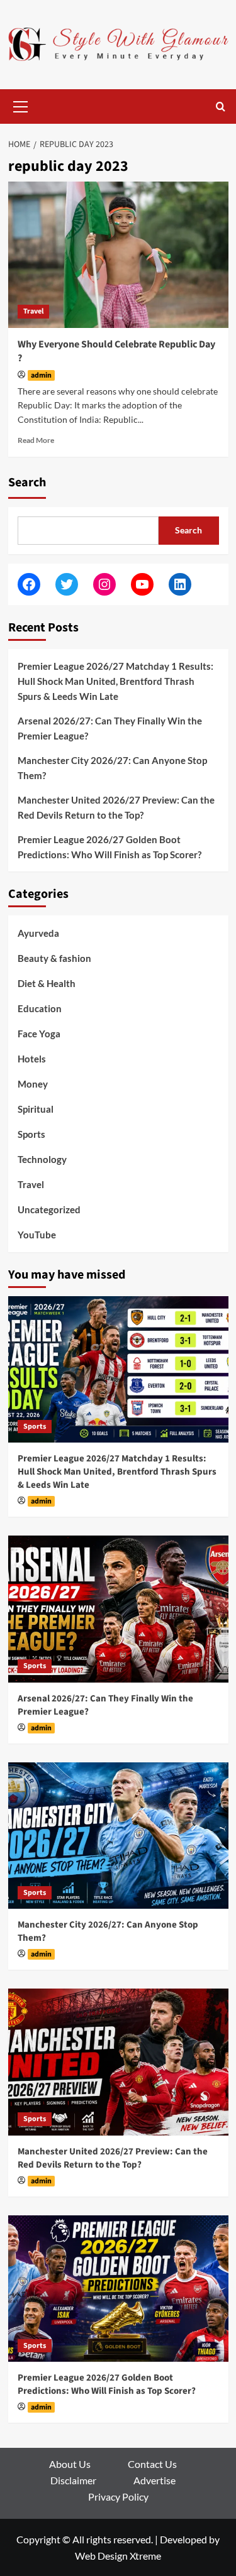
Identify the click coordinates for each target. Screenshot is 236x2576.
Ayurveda (38, 933)
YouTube (37, 1235)
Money (33, 1084)
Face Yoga (39, 1034)
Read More (36, 440)
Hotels (32, 1059)
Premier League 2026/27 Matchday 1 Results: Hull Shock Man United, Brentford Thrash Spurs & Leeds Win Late (115, 681)
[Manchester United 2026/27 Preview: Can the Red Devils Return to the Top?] (118, 2062)
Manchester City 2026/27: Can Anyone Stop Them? (112, 768)
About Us (70, 2464)
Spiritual (36, 1109)
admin (41, 375)
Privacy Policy (118, 2497)
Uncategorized (49, 1209)
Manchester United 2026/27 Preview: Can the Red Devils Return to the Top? (116, 807)
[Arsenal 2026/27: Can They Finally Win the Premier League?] (118, 1609)
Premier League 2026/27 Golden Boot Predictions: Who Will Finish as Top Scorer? (110, 847)
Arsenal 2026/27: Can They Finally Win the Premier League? (110, 728)
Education (40, 1008)
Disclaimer (73, 2480)
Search (27, 483)
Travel (33, 311)
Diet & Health (47, 983)
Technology (42, 1159)
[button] (21, 105)
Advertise (155, 2480)
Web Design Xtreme (118, 2556)
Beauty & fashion (54, 958)
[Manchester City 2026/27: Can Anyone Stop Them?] (118, 1836)
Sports (31, 1134)
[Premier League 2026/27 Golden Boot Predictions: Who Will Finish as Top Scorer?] (118, 2289)
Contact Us (152, 2464)
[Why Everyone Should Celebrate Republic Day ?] (118, 255)
